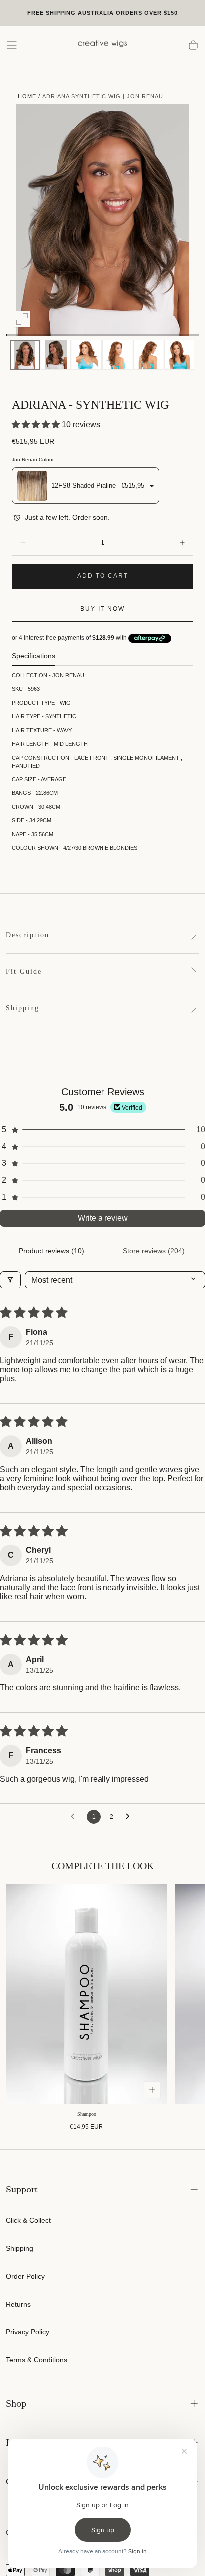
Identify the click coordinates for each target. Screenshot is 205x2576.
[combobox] (86, 485)
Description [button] (28, 935)
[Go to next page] (130, 1817)
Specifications (34, 656)
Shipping (20, 2248)
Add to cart (103, 576)
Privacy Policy (28, 2332)
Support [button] (22, 2189)
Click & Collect (28, 2220)
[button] (12, 45)
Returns (18, 2304)
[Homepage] (102, 45)
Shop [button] (16, 2403)
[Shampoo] (86, 1994)
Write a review (103, 1218)
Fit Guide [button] (24, 971)
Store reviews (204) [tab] (154, 1251)
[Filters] (10, 1280)
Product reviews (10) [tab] (51, 1251)
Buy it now (102, 609)
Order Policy (25, 2276)
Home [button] (27, 96)
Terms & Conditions (37, 2360)
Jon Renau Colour (33, 459)
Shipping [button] (23, 1008)
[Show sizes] (152, 2090)
